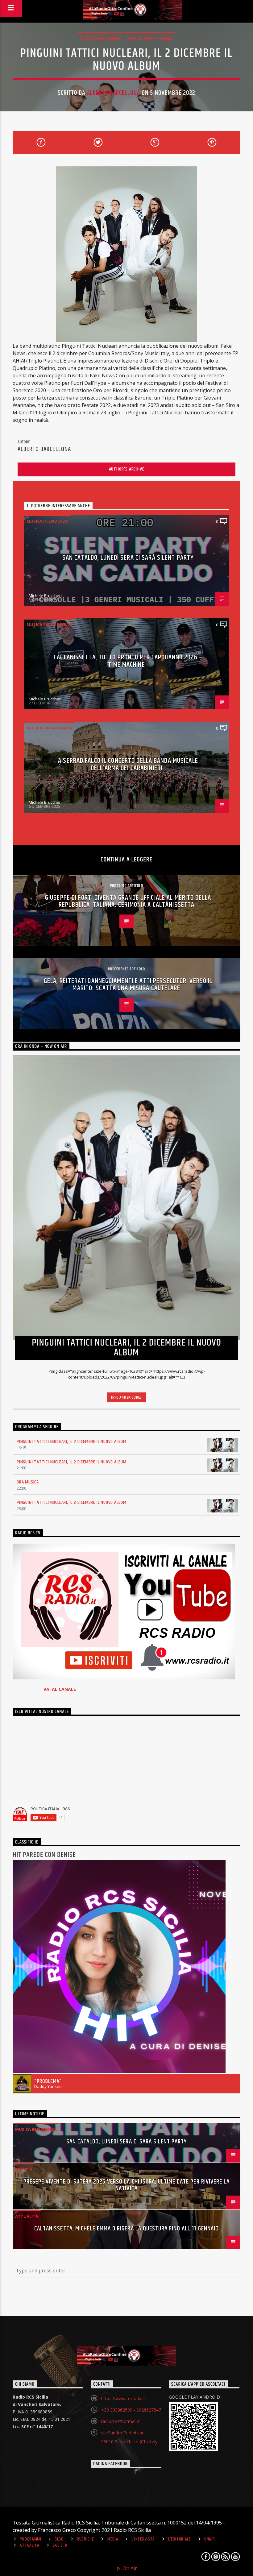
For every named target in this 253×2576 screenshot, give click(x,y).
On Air (129, 2568)
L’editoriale (180, 2539)
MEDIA (113, 2539)
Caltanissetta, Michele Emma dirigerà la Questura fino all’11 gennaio (126, 2229)
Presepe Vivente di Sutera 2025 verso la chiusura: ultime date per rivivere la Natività (126, 2185)
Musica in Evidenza (101, 38)
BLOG (59, 2539)
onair (210, 2539)
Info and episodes (126, 1397)
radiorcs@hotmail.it (120, 2421)
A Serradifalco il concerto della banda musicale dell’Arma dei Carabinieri (128, 764)
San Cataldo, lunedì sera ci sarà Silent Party (128, 558)
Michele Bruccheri (45, 595)
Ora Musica (28, 1482)
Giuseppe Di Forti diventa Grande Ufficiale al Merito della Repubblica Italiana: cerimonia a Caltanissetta (128, 901)
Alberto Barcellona (114, 93)
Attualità (27, 2216)
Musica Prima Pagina (150, 38)
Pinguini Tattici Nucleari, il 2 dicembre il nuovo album (72, 1442)
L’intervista (143, 2539)
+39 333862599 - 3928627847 (131, 2410)
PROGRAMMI (30, 2539)
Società (24, 2169)
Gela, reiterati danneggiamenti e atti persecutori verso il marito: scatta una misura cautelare (128, 985)
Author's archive (127, 469)
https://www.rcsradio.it (124, 2398)
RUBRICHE (85, 2539)
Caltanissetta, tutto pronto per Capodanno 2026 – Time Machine (128, 661)
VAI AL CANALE (60, 1689)
